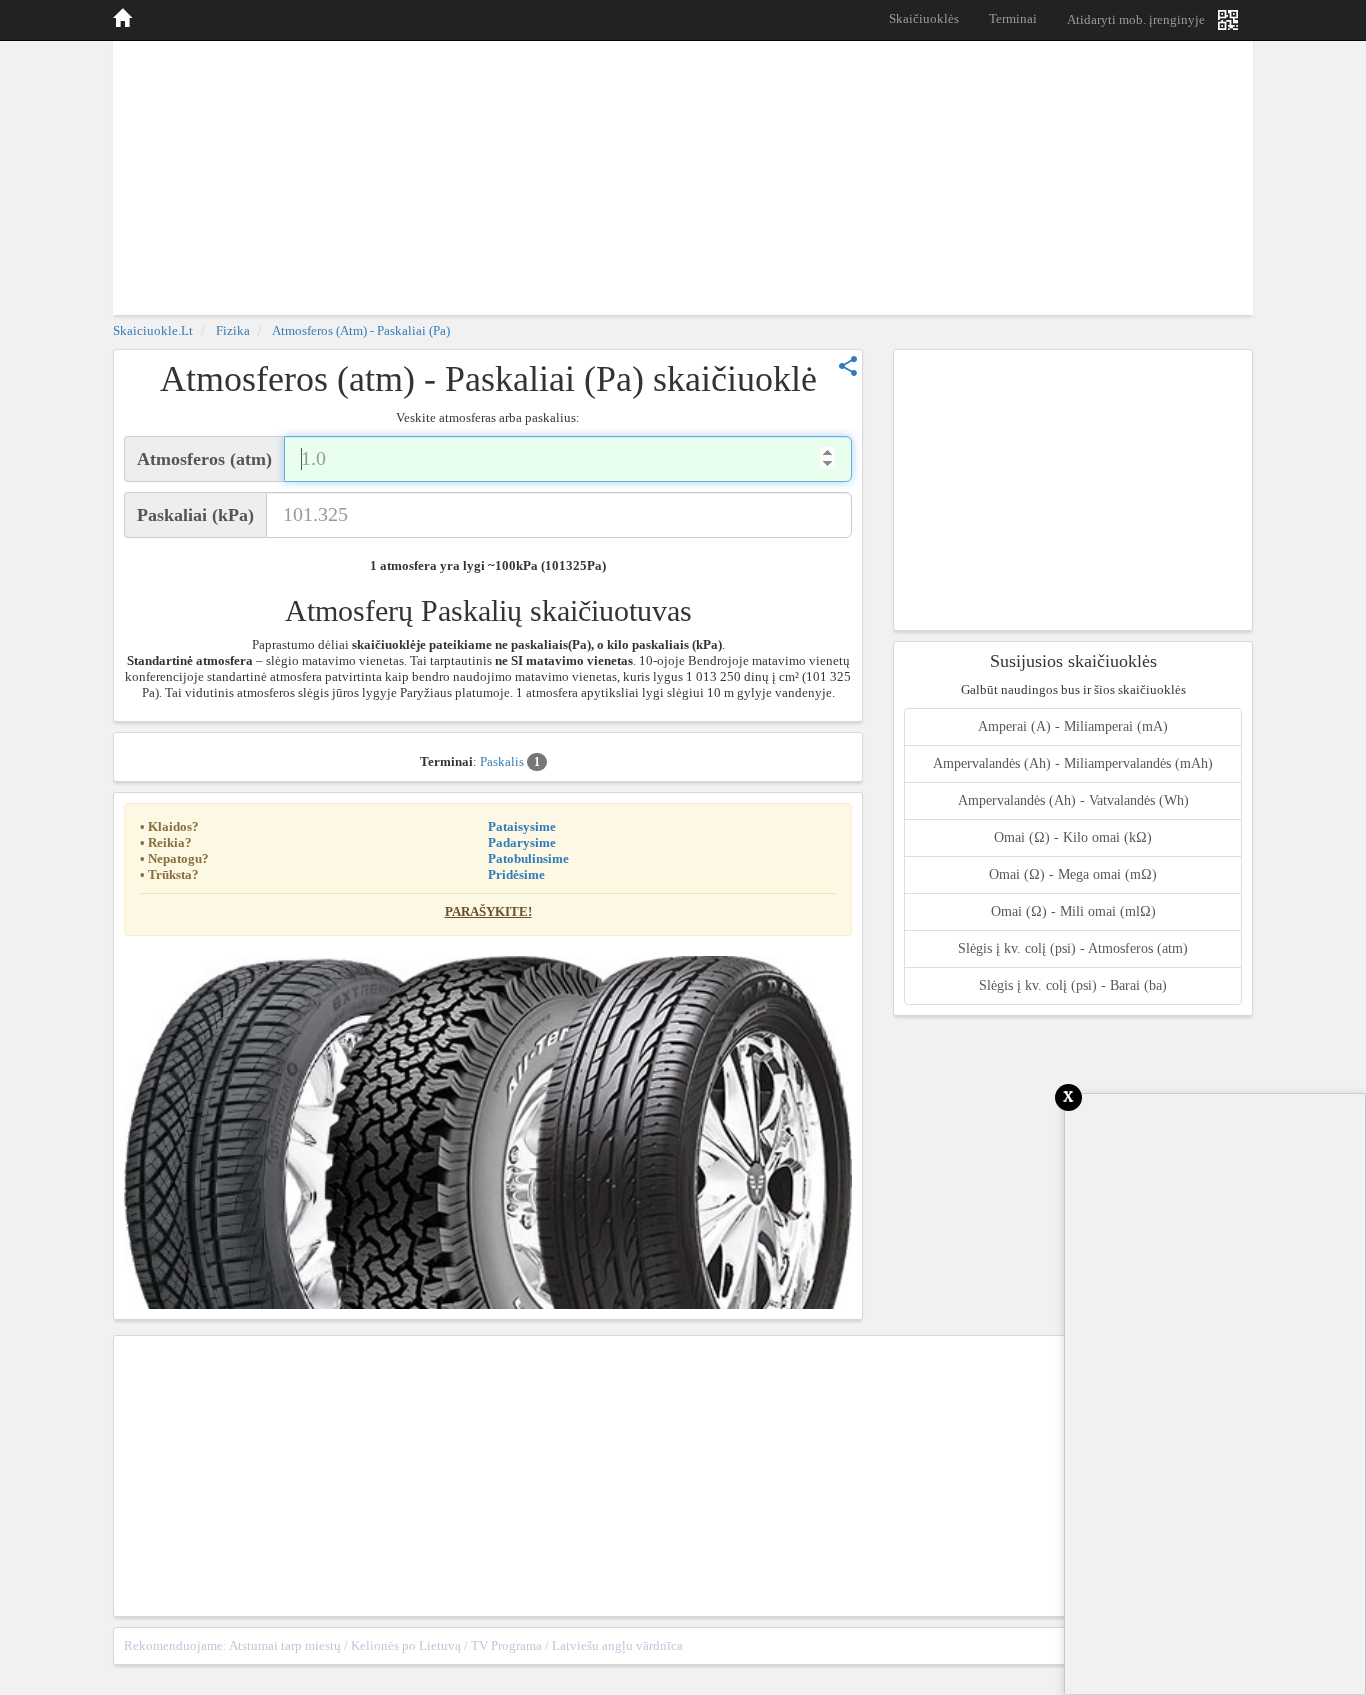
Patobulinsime (528, 858)
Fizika (233, 330)
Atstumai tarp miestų (285, 1645)
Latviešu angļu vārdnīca (617, 1645)
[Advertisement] (683, 175)
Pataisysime (522, 826)
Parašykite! (488, 911)
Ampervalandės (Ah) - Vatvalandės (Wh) (1073, 800)
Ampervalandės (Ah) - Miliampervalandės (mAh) (1073, 763)
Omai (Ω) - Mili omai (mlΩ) (1073, 911)
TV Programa (506, 1645)
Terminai (1013, 18)
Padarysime (522, 842)
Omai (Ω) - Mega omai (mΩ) (1073, 874)
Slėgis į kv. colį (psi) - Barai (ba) (1073, 985)
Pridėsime (516, 874)
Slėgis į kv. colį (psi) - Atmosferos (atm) (1073, 948)
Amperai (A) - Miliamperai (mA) (1073, 726)
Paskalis (510, 761)
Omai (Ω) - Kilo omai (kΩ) (1073, 837)
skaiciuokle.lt (153, 330)
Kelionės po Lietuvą (406, 1645)
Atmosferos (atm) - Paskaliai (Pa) (361, 330)
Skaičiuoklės (924, 18)
